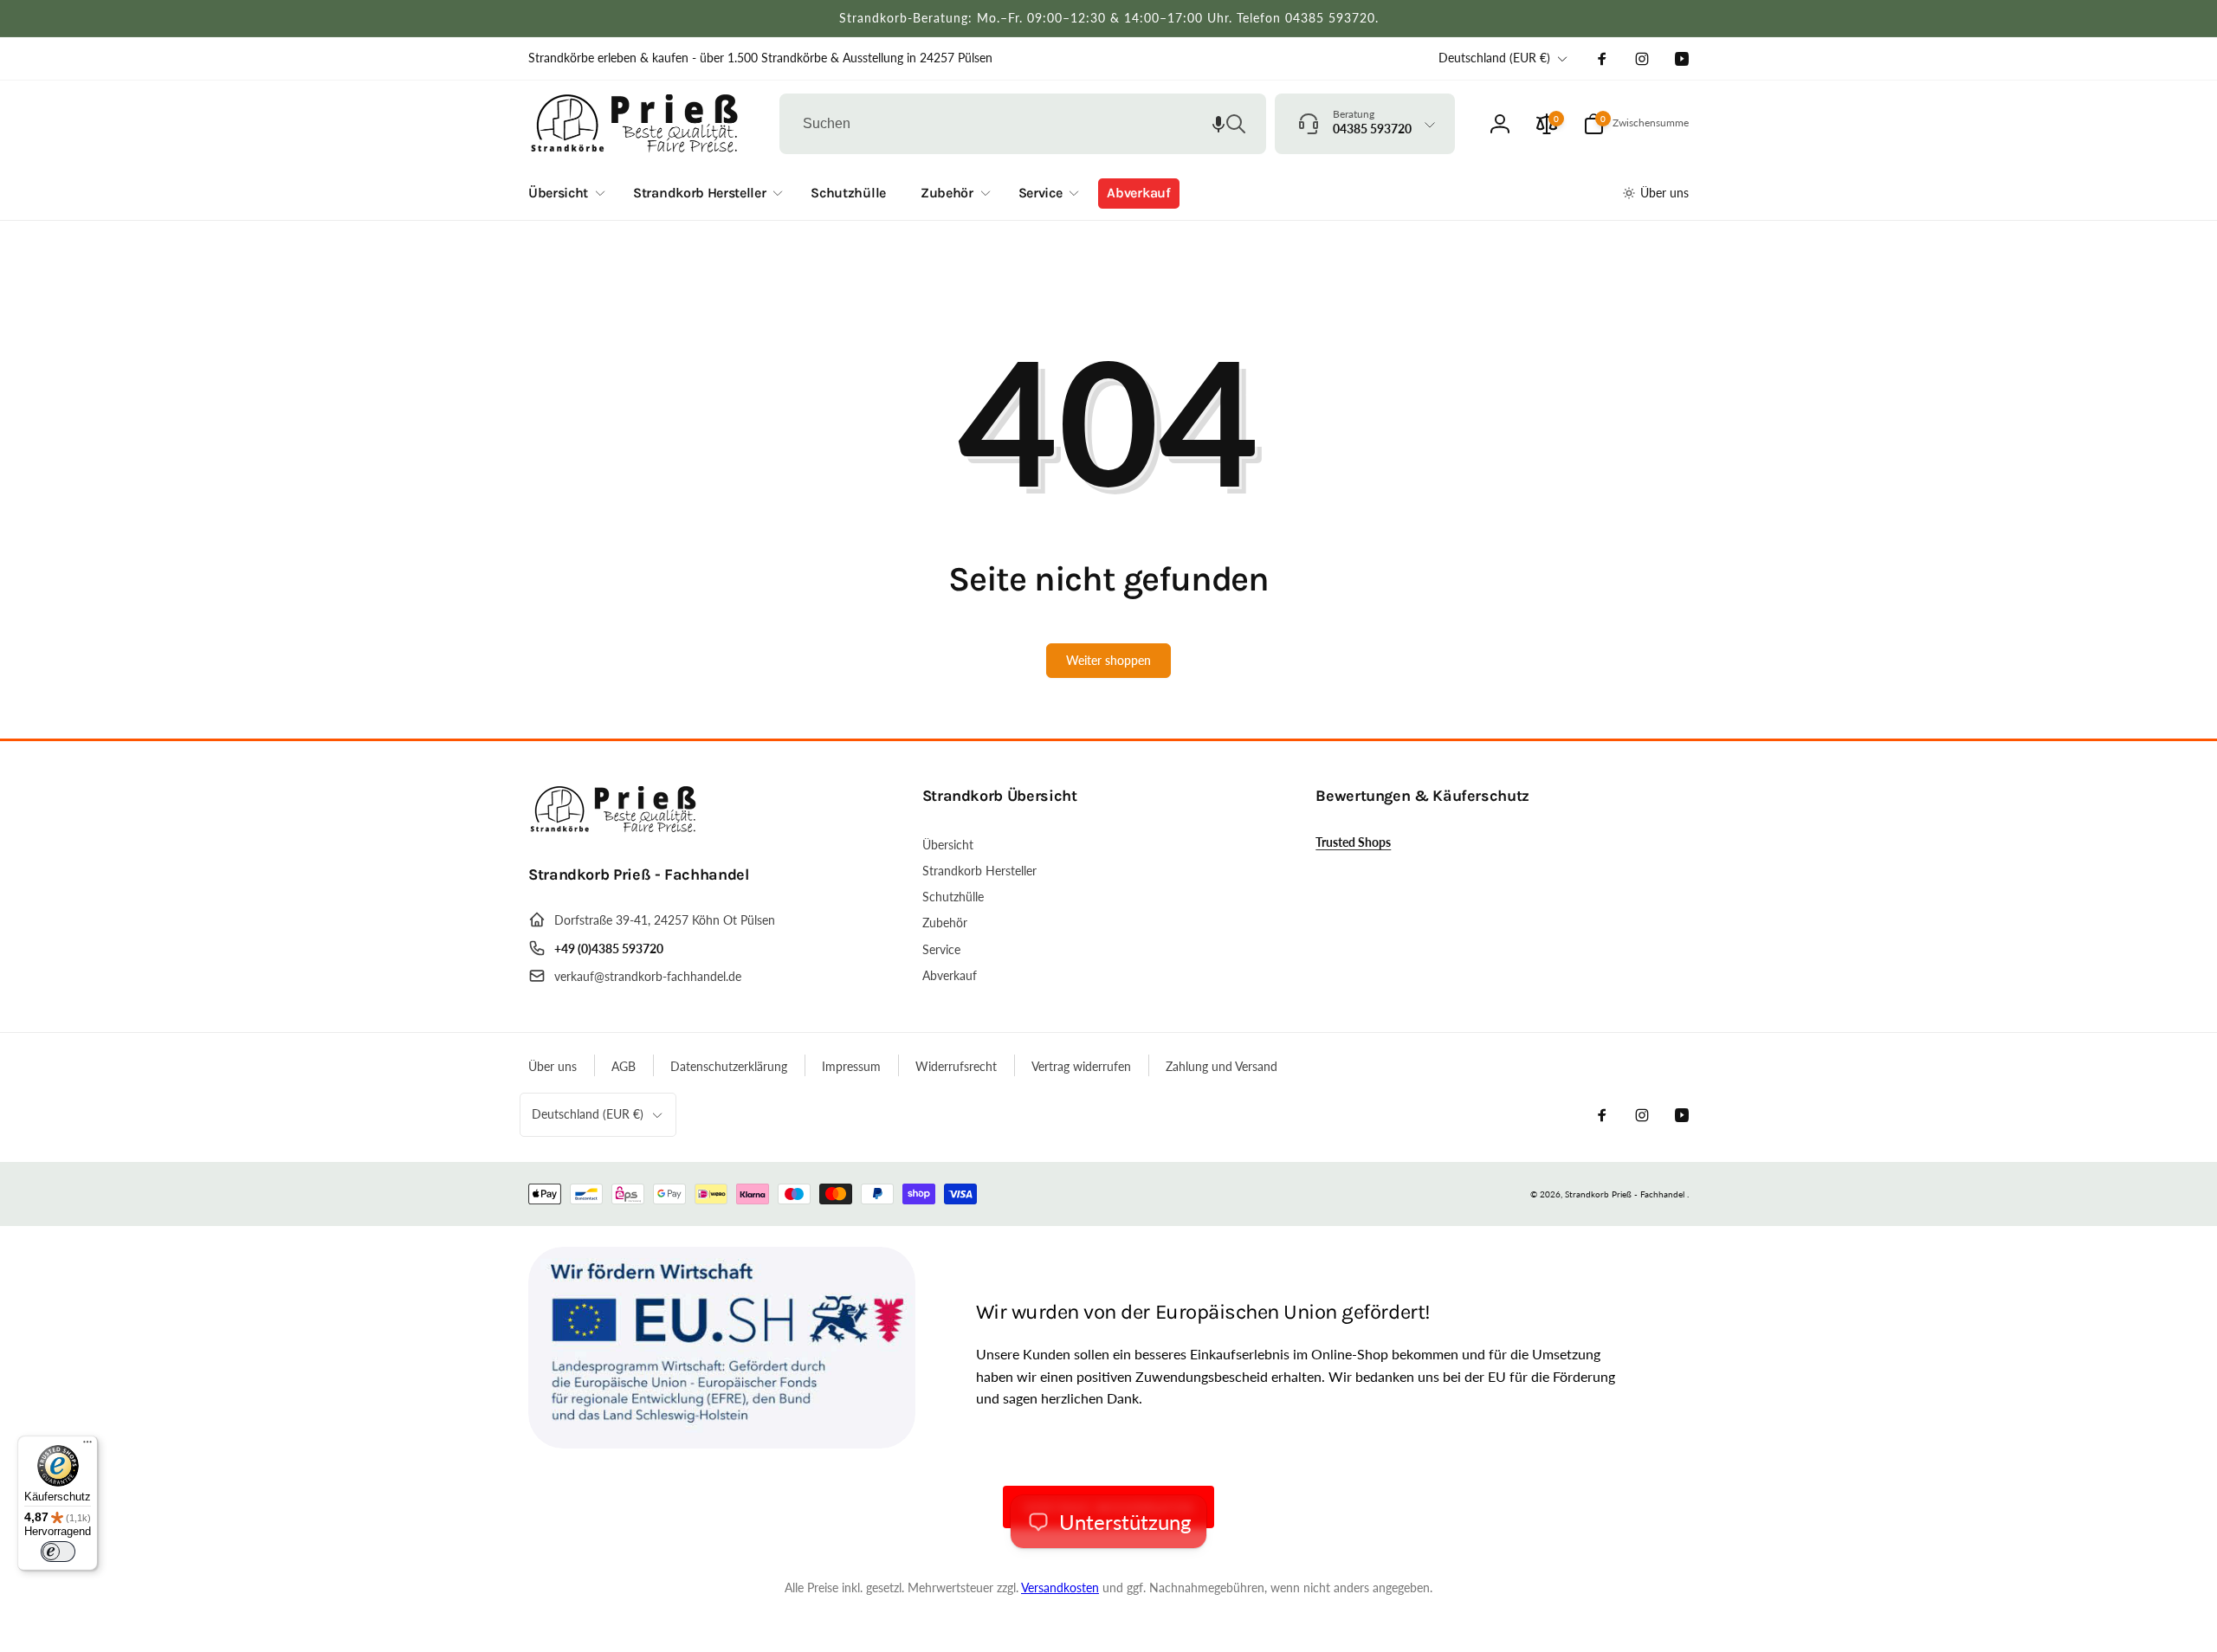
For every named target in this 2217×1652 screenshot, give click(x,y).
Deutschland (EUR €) (1494, 58)
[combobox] (1023, 124)
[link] (760, 58)
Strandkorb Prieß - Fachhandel (1625, 1194)
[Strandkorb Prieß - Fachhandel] (615, 827)
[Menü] (87, 1446)
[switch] (58, 1552)
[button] (1218, 124)
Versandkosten (1060, 1587)
